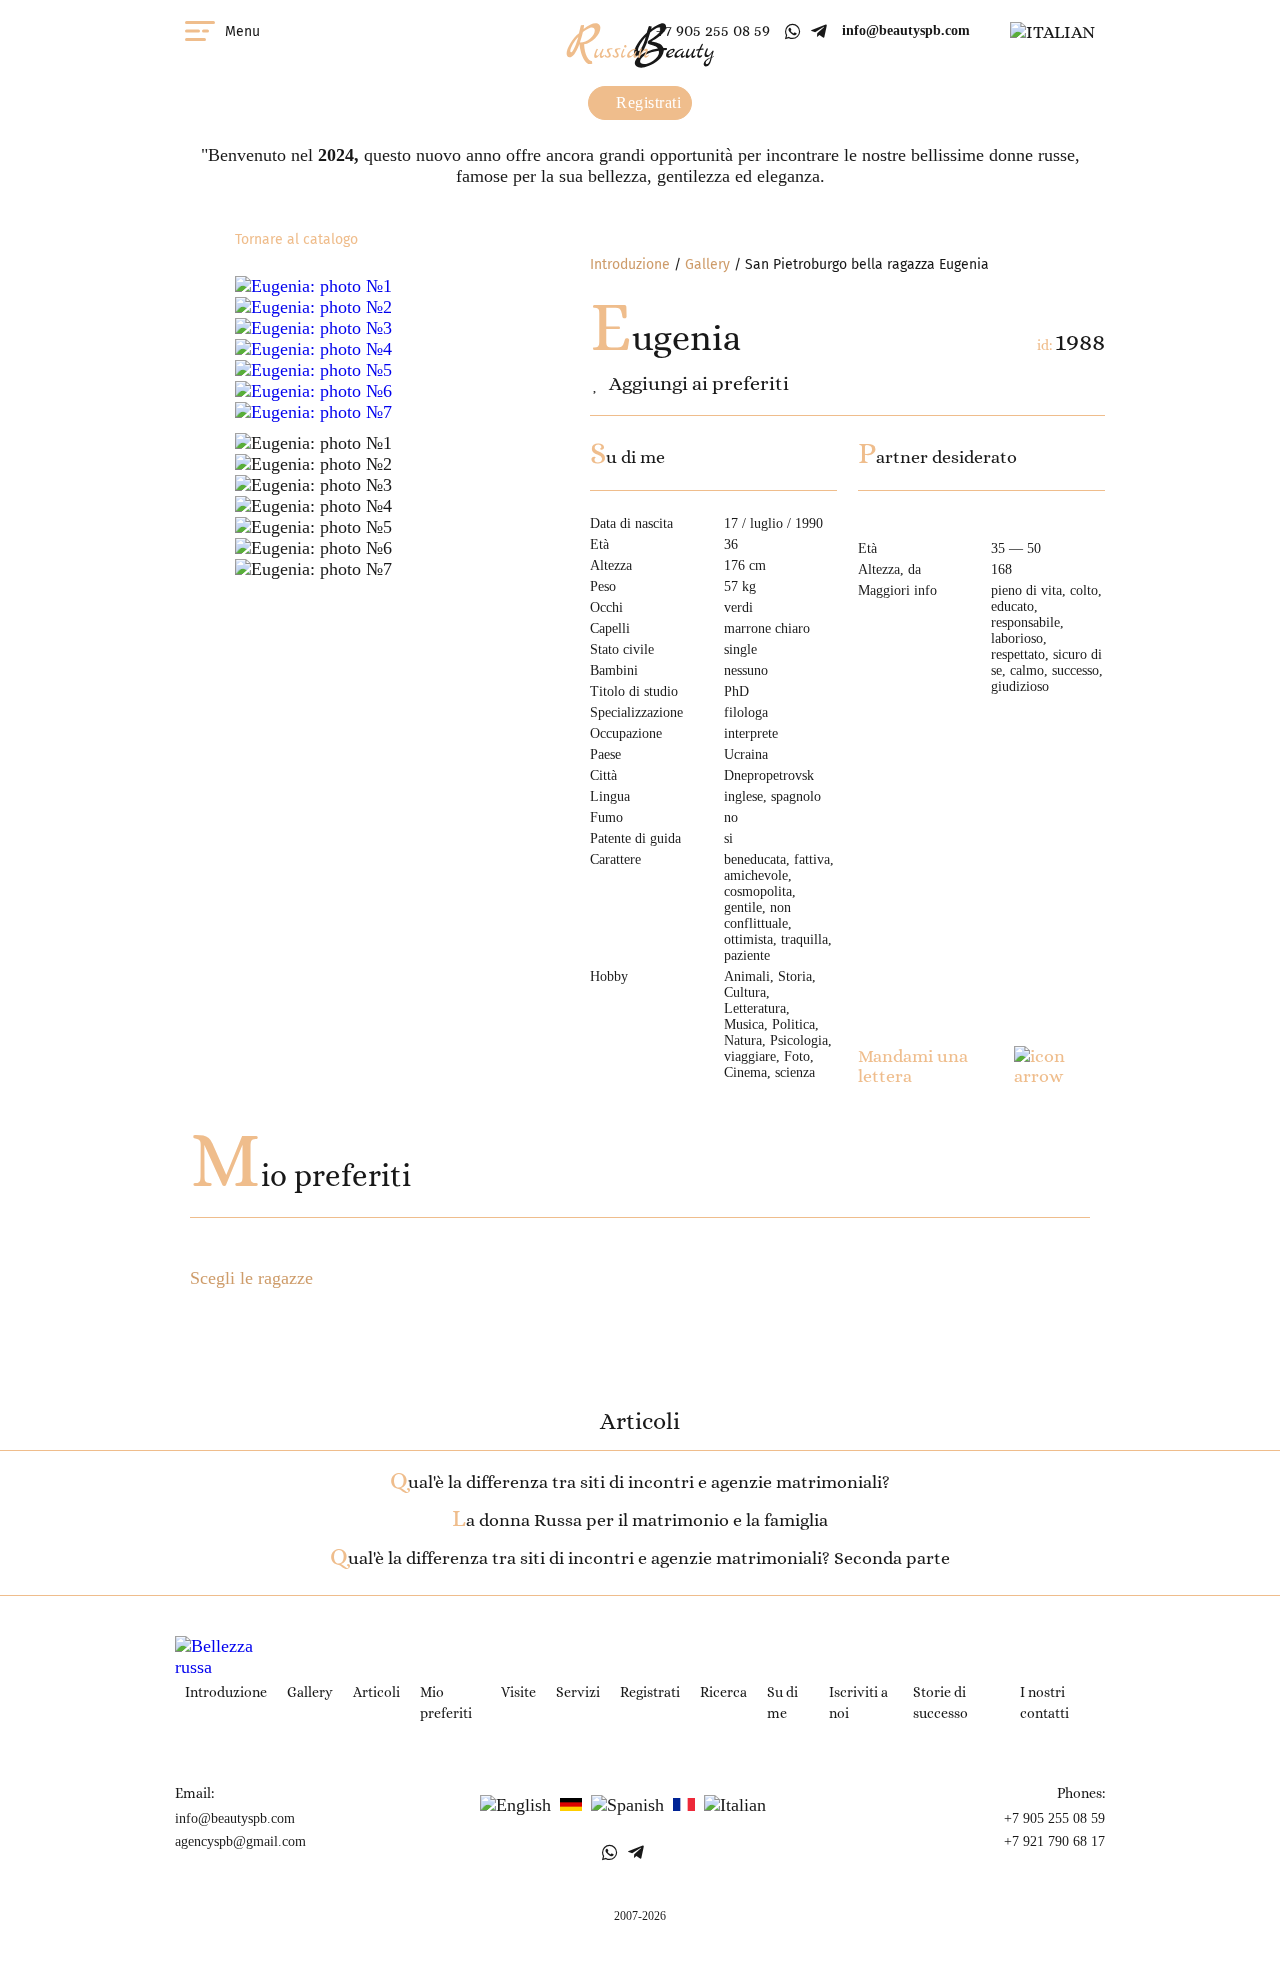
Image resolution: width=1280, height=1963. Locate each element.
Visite (518, 1692)
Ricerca (723, 1692)
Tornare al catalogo (296, 239)
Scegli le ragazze (251, 1278)
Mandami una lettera (913, 1066)
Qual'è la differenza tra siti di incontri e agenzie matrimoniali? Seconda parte (640, 1558)
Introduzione (630, 264)
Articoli (376, 1692)
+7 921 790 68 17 (1054, 1841)
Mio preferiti (300, 1175)
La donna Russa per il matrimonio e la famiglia (640, 1520)
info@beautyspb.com (906, 30)
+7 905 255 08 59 (713, 30)
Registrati (647, 102)
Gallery (707, 264)
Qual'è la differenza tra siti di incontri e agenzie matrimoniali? (640, 1482)
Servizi (578, 1692)
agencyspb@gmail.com (240, 1841)
